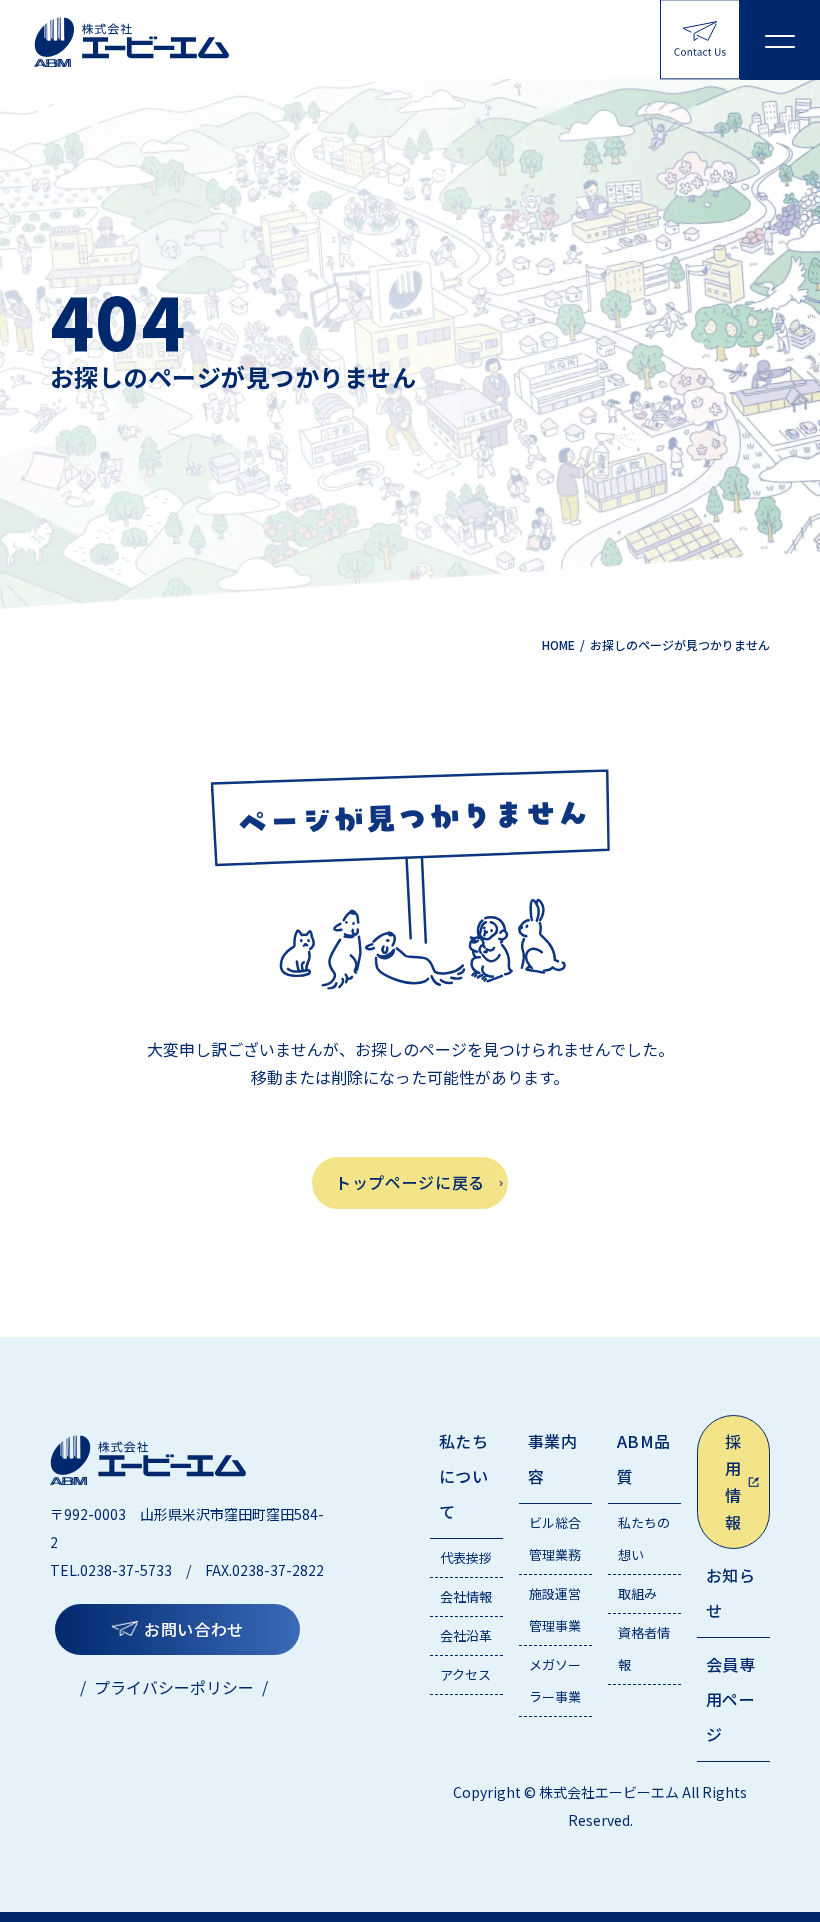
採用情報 (733, 1482)
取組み (637, 1593)
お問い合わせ (194, 1629)
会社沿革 (466, 1635)
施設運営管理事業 (555, 1609)
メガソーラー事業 (555, 1680)
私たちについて (463, 1476)
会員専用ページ (730, 1699)
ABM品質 (643, 1458)
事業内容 (552, 1458)
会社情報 (466, 1596)
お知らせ (730, 1592)
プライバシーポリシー (174, 1687)
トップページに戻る (410, 1182)
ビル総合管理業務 (555, 1538)
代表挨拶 (466, 1557)
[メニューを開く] (780, 40)
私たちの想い (644, 1538)
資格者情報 (644, 1648)
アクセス (465, 1674)
